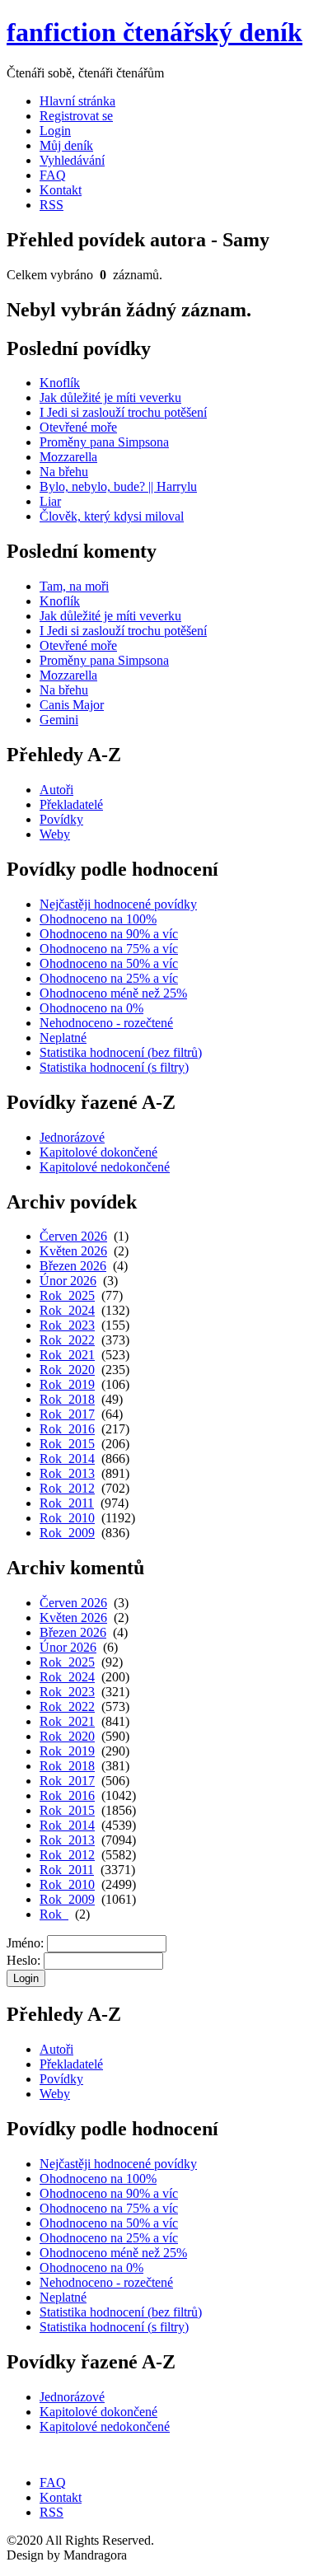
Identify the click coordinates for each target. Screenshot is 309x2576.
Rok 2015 (67, 1444)
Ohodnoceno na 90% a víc (109, 934)
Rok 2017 (67, 1414)
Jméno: (25, 1943)
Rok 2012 (67, 1488)
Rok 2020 (67, 1370)
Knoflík (60, 383)
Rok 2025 (67, 1295)
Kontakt (61, 190)
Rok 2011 (67, 1503)
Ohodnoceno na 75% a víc (109, 949)
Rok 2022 (67, 1340)
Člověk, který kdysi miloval (112, 516)
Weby (55, 834)
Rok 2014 (67, 1459)
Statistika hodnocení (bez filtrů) (121, 1052)
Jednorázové (72, 1137)
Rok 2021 (67, 1355)
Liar (50, 501)
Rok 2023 (67, 1325)
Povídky (61, 819)
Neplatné (63, 1038)
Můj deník (66, 145)
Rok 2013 (67, 1473)
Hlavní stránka (77, 101)
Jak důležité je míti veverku (110, 397)
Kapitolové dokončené (98, 1152)
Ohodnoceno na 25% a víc (109, 978)
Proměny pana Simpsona (104, 442)
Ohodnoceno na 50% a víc (109, 963)
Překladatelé (71, 804)
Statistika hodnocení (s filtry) (114, 1067)
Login (55, 131)
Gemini (59, 720)
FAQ (53, 175)
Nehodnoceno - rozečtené (106, 1023)
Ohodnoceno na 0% (91, 1008)
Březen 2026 (73, 1266)
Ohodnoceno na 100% (98, 919)
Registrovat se (76, 116)
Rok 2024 (67, 1310)
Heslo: (23, 1960)
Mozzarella (68, 457)
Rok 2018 (67, 1399)
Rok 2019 (67, 1384)
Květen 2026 (73, 1251)
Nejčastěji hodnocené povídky (118, 904)
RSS (51, 205)
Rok (54, 1914)
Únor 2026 (68, 1281)
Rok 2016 (67, 1429)
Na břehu (64, 472)
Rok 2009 (67, 1533)
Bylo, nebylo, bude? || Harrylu (118, 486)
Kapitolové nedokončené (105, 1167)
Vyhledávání (72, 160)
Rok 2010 (67, 1518)
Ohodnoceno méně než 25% (113, 993)
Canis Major (72, 705)
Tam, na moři (74, 586)
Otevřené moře (78, 427)
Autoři (56, 790)
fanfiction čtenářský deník (154, 32)
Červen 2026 (73, 1236)
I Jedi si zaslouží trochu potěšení (123, 412)
